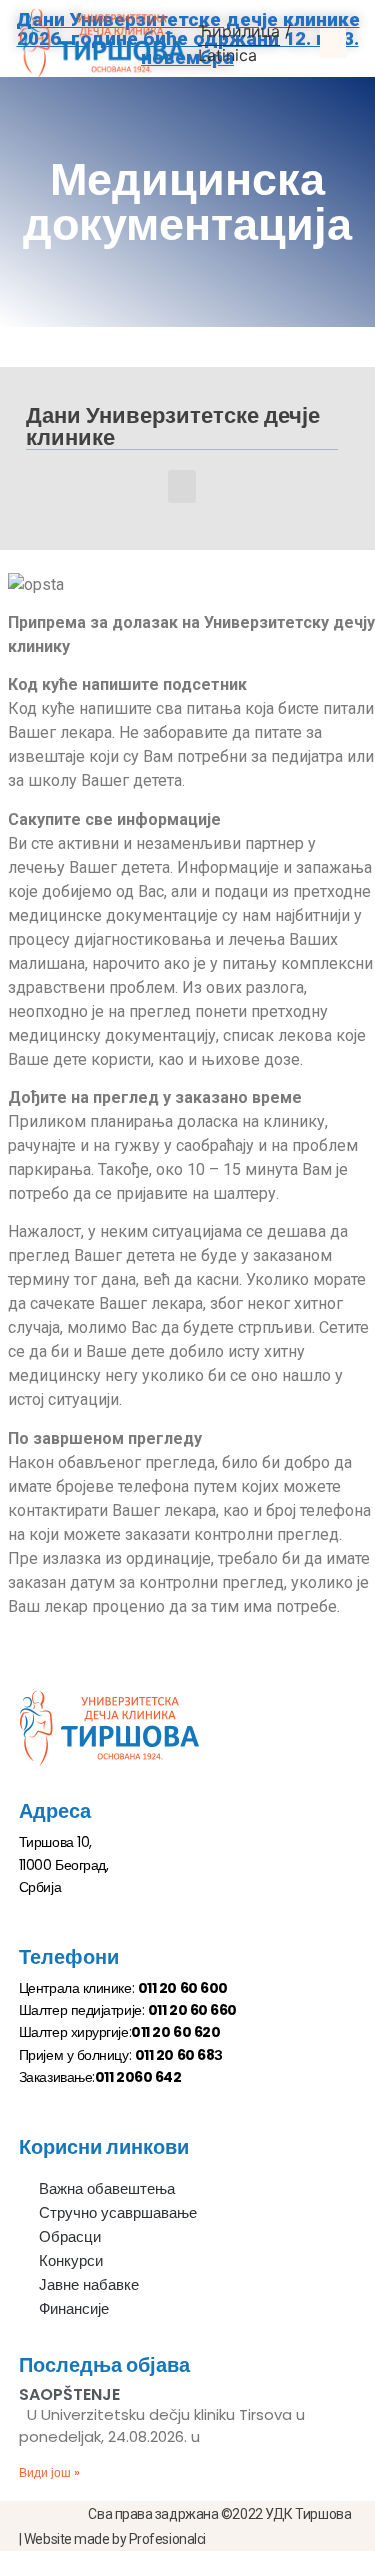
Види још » (49, 2472)
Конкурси (71, 2260)
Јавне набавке (89, 2284)
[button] (333, 43)
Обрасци (70, 2236)
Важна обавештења (107, 2188)
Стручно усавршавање (118, 2212)
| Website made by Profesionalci (112, 2539)
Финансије (74, 2308)
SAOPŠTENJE (69, 2394)
